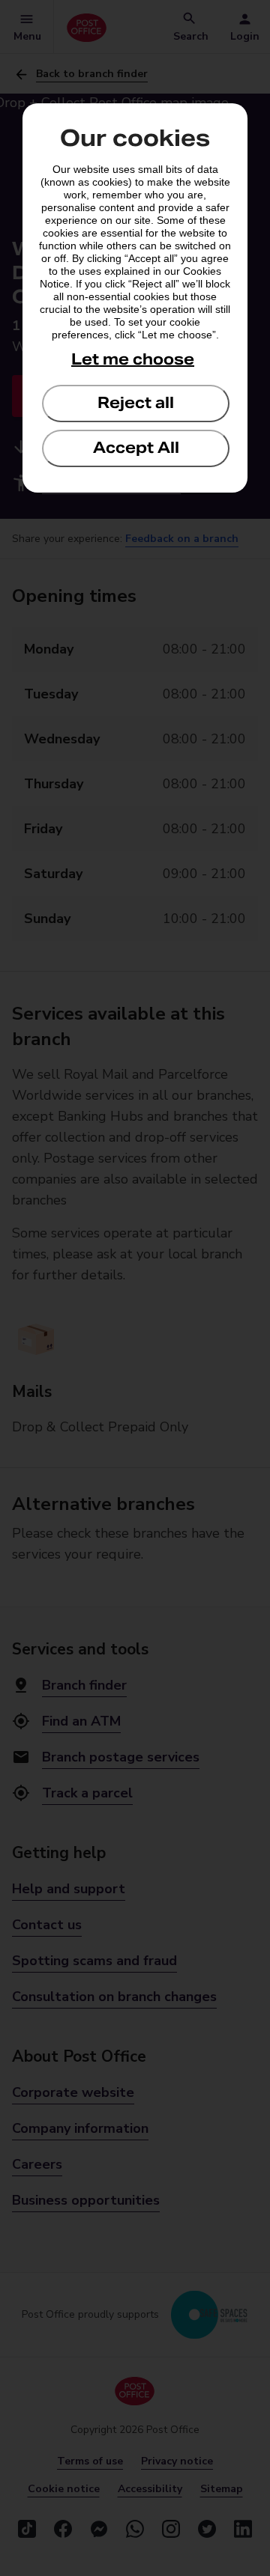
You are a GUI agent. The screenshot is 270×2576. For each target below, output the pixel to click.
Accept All (136, 448)
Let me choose (133, 359)
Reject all (136, 403)
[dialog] (135, 298)
